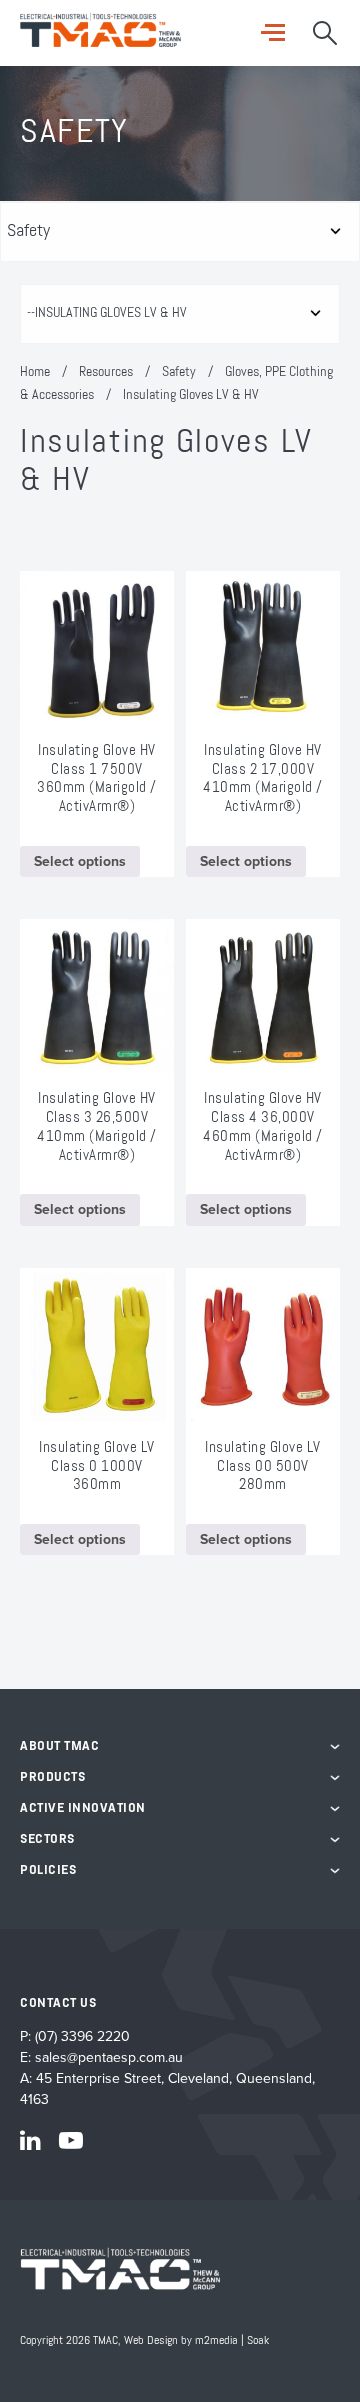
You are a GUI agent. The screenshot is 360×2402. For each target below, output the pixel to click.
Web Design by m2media (181, 2341)
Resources (106, 372)
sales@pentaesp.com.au (109, 2057)
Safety (179, 372)
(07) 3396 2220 (82, 2036)
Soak (258, 2341)
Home (35, 372)
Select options (80, 861)
